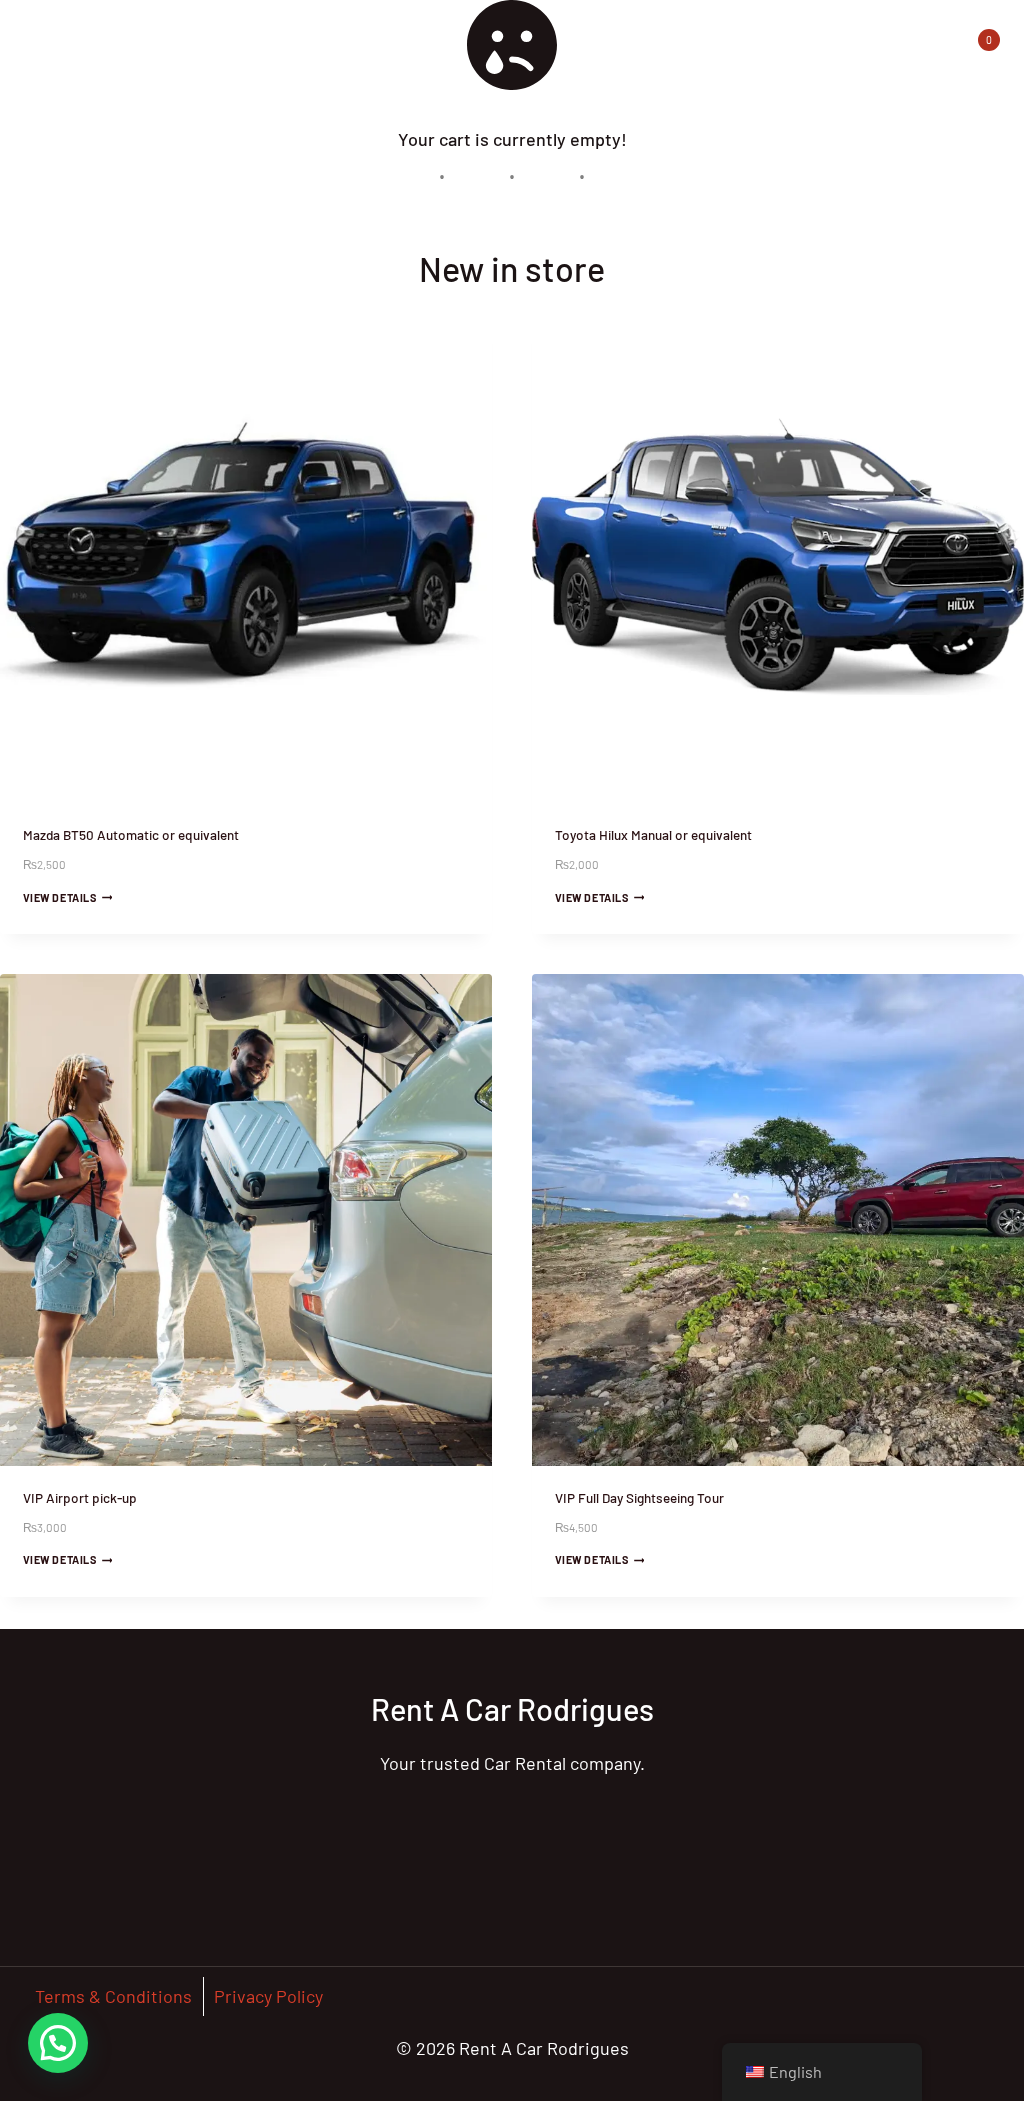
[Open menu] (924, 39)
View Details (59, 896)
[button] (58, 2043)
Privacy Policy (268, 1996)
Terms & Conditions (113, 1996)
